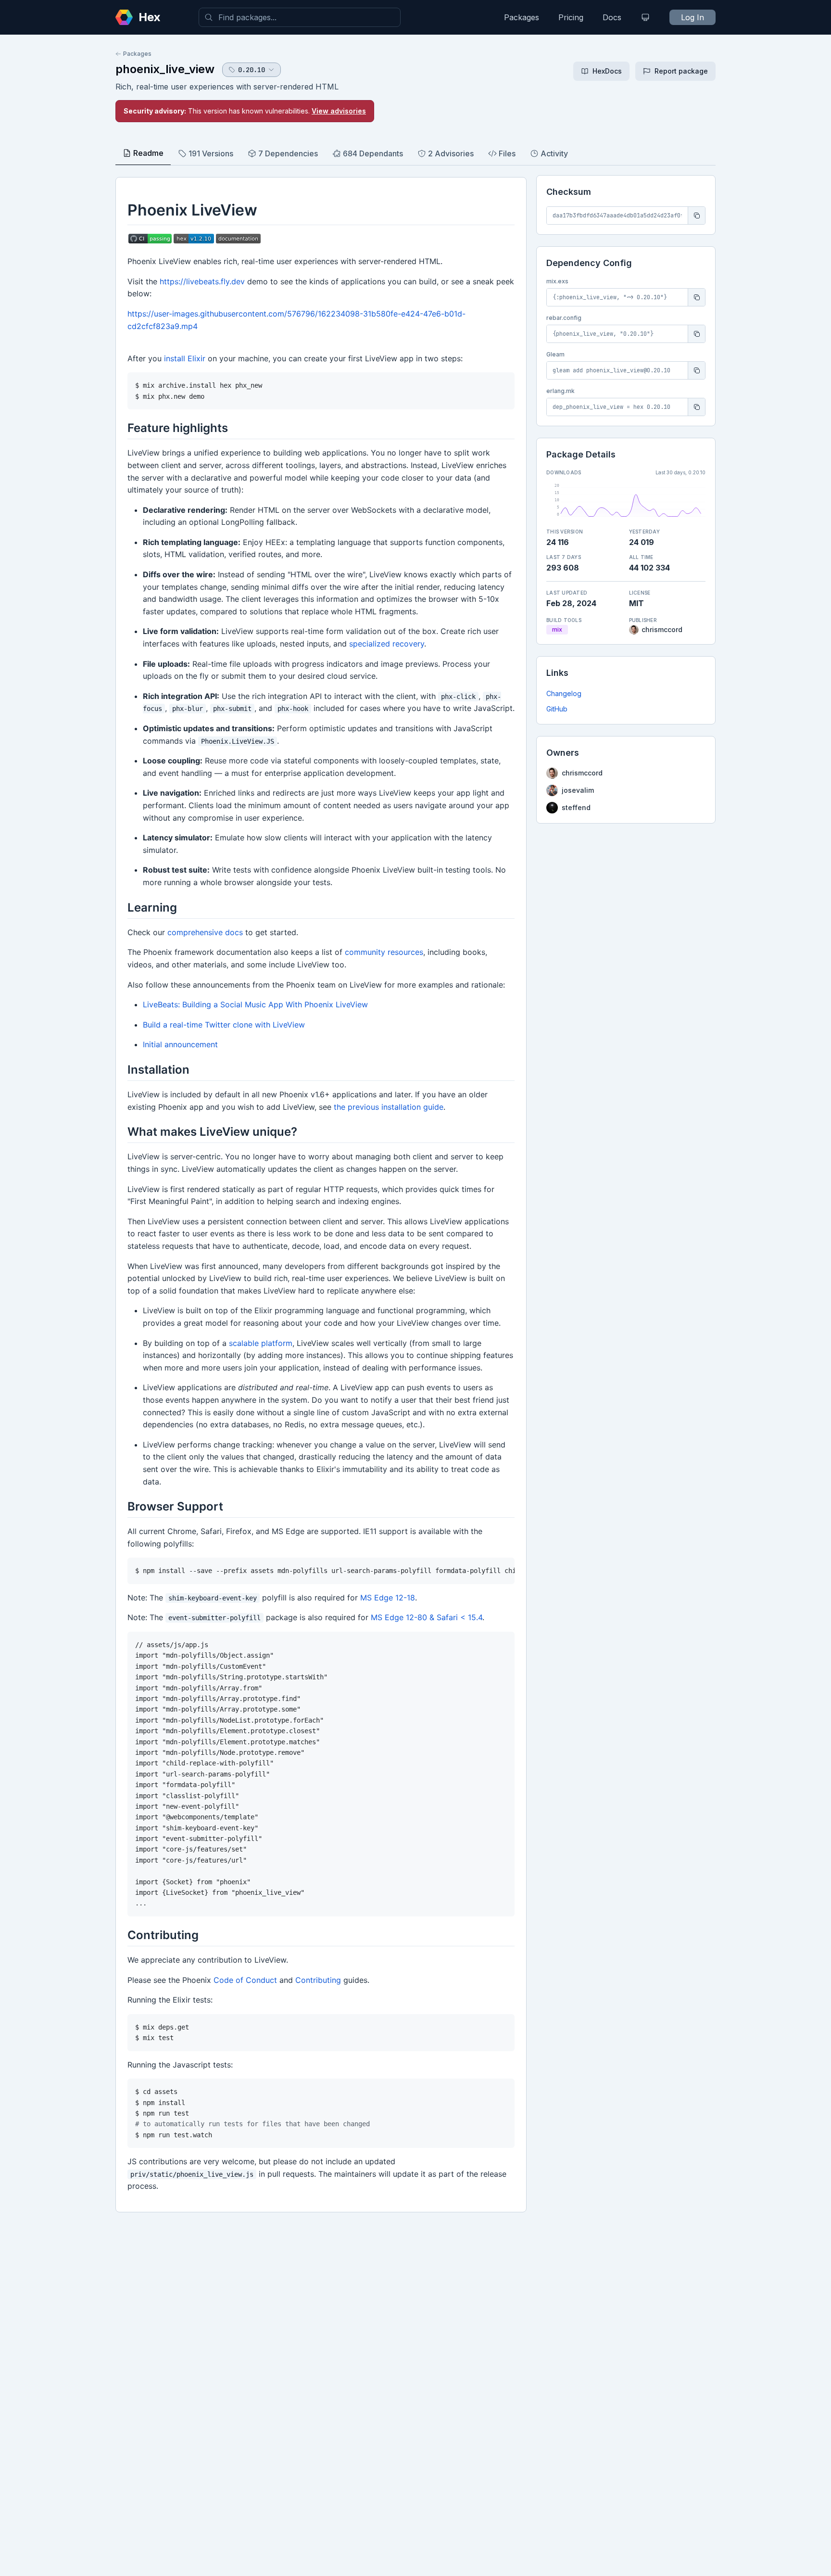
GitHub (557, 709)
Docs (612, 17)
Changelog (564, 693)
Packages (522, 17)
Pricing (571, 17)
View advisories (339, 111)
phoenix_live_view (165, 69)
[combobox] (300, 17)
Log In (692, 17)
